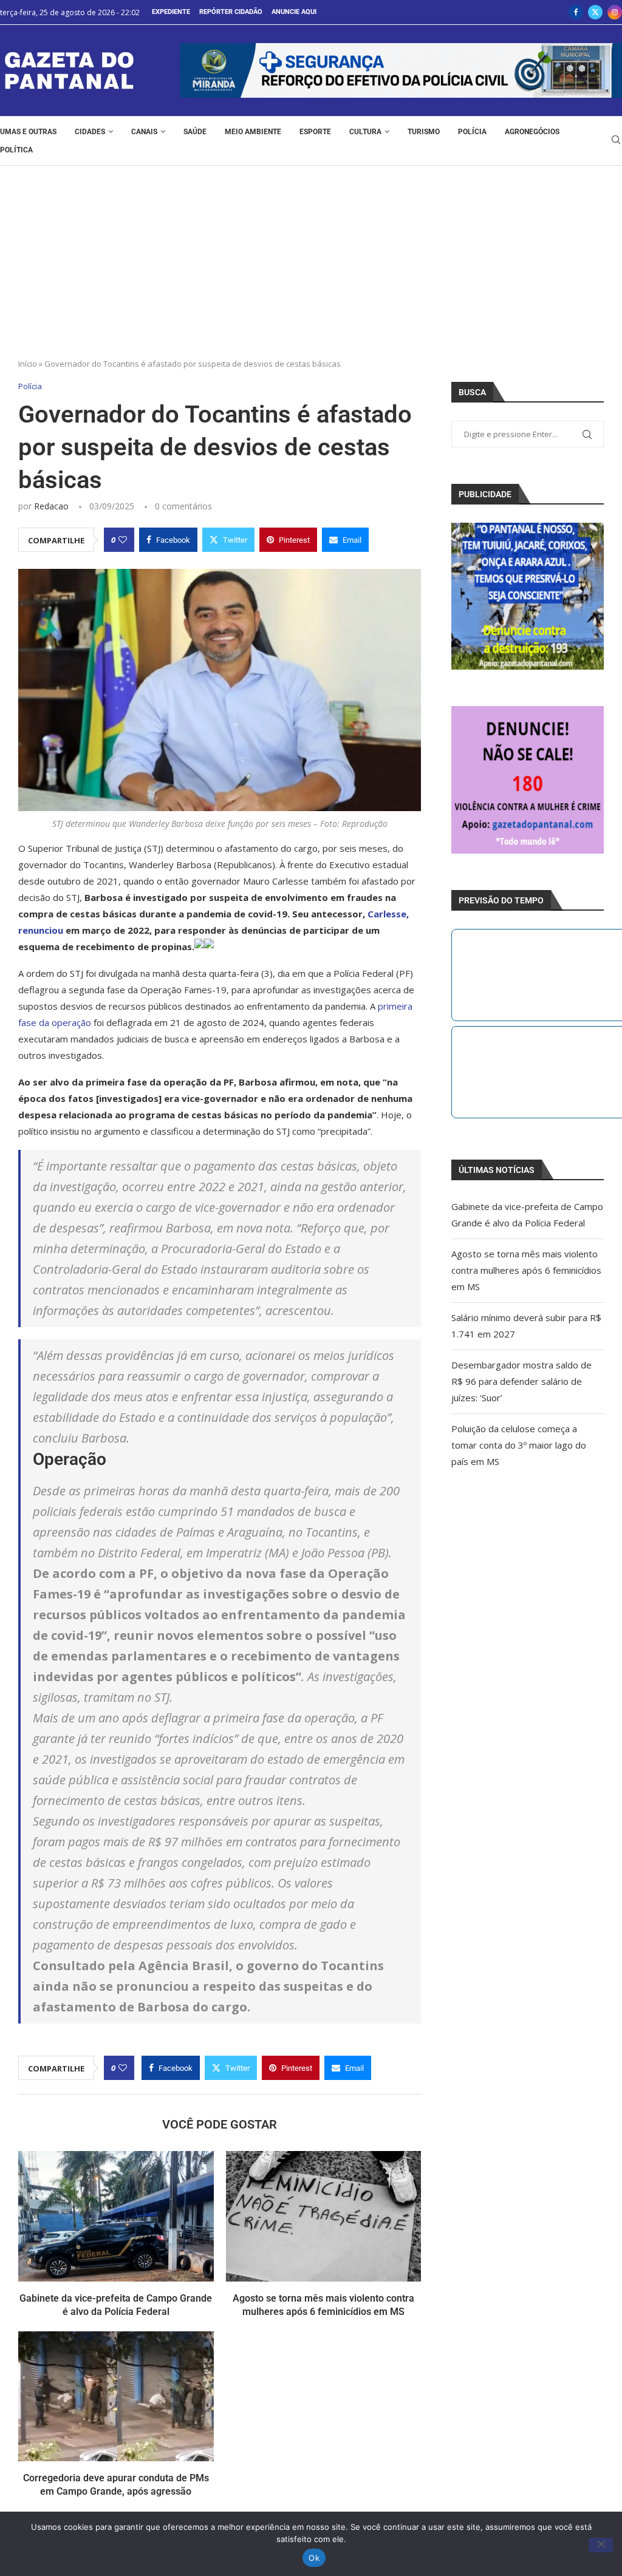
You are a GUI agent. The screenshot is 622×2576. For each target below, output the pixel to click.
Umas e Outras (28, 132)
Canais (144, 132)
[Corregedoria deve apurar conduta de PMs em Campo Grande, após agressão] (116, 2396)
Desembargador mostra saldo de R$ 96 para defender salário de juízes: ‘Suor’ (521, 1381)
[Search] (616, 141)
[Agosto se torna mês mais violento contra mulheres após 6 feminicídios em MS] (324, 2216)
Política (16, 150)
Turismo (424, 132)
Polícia (472, 132)
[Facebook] (576, 12)
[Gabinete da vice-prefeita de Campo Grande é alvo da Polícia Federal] (116, 2216)
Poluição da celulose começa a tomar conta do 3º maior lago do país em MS (519, 1445)
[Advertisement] (311, 257)
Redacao (51, 506)
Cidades (90, 132)
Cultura (365, 132)
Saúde (195, 132)
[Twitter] (595, 12)
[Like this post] (123, 540)
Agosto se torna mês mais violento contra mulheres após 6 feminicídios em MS (526, 1270)
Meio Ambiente (253, 132)
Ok (314, 2558)
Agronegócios (532, 132)
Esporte (315, 132)
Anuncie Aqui (294, 12)
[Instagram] (615, 12)
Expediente (171, 12)
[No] (601, 2545)
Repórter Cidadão (231, 12)
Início (28, 364)
